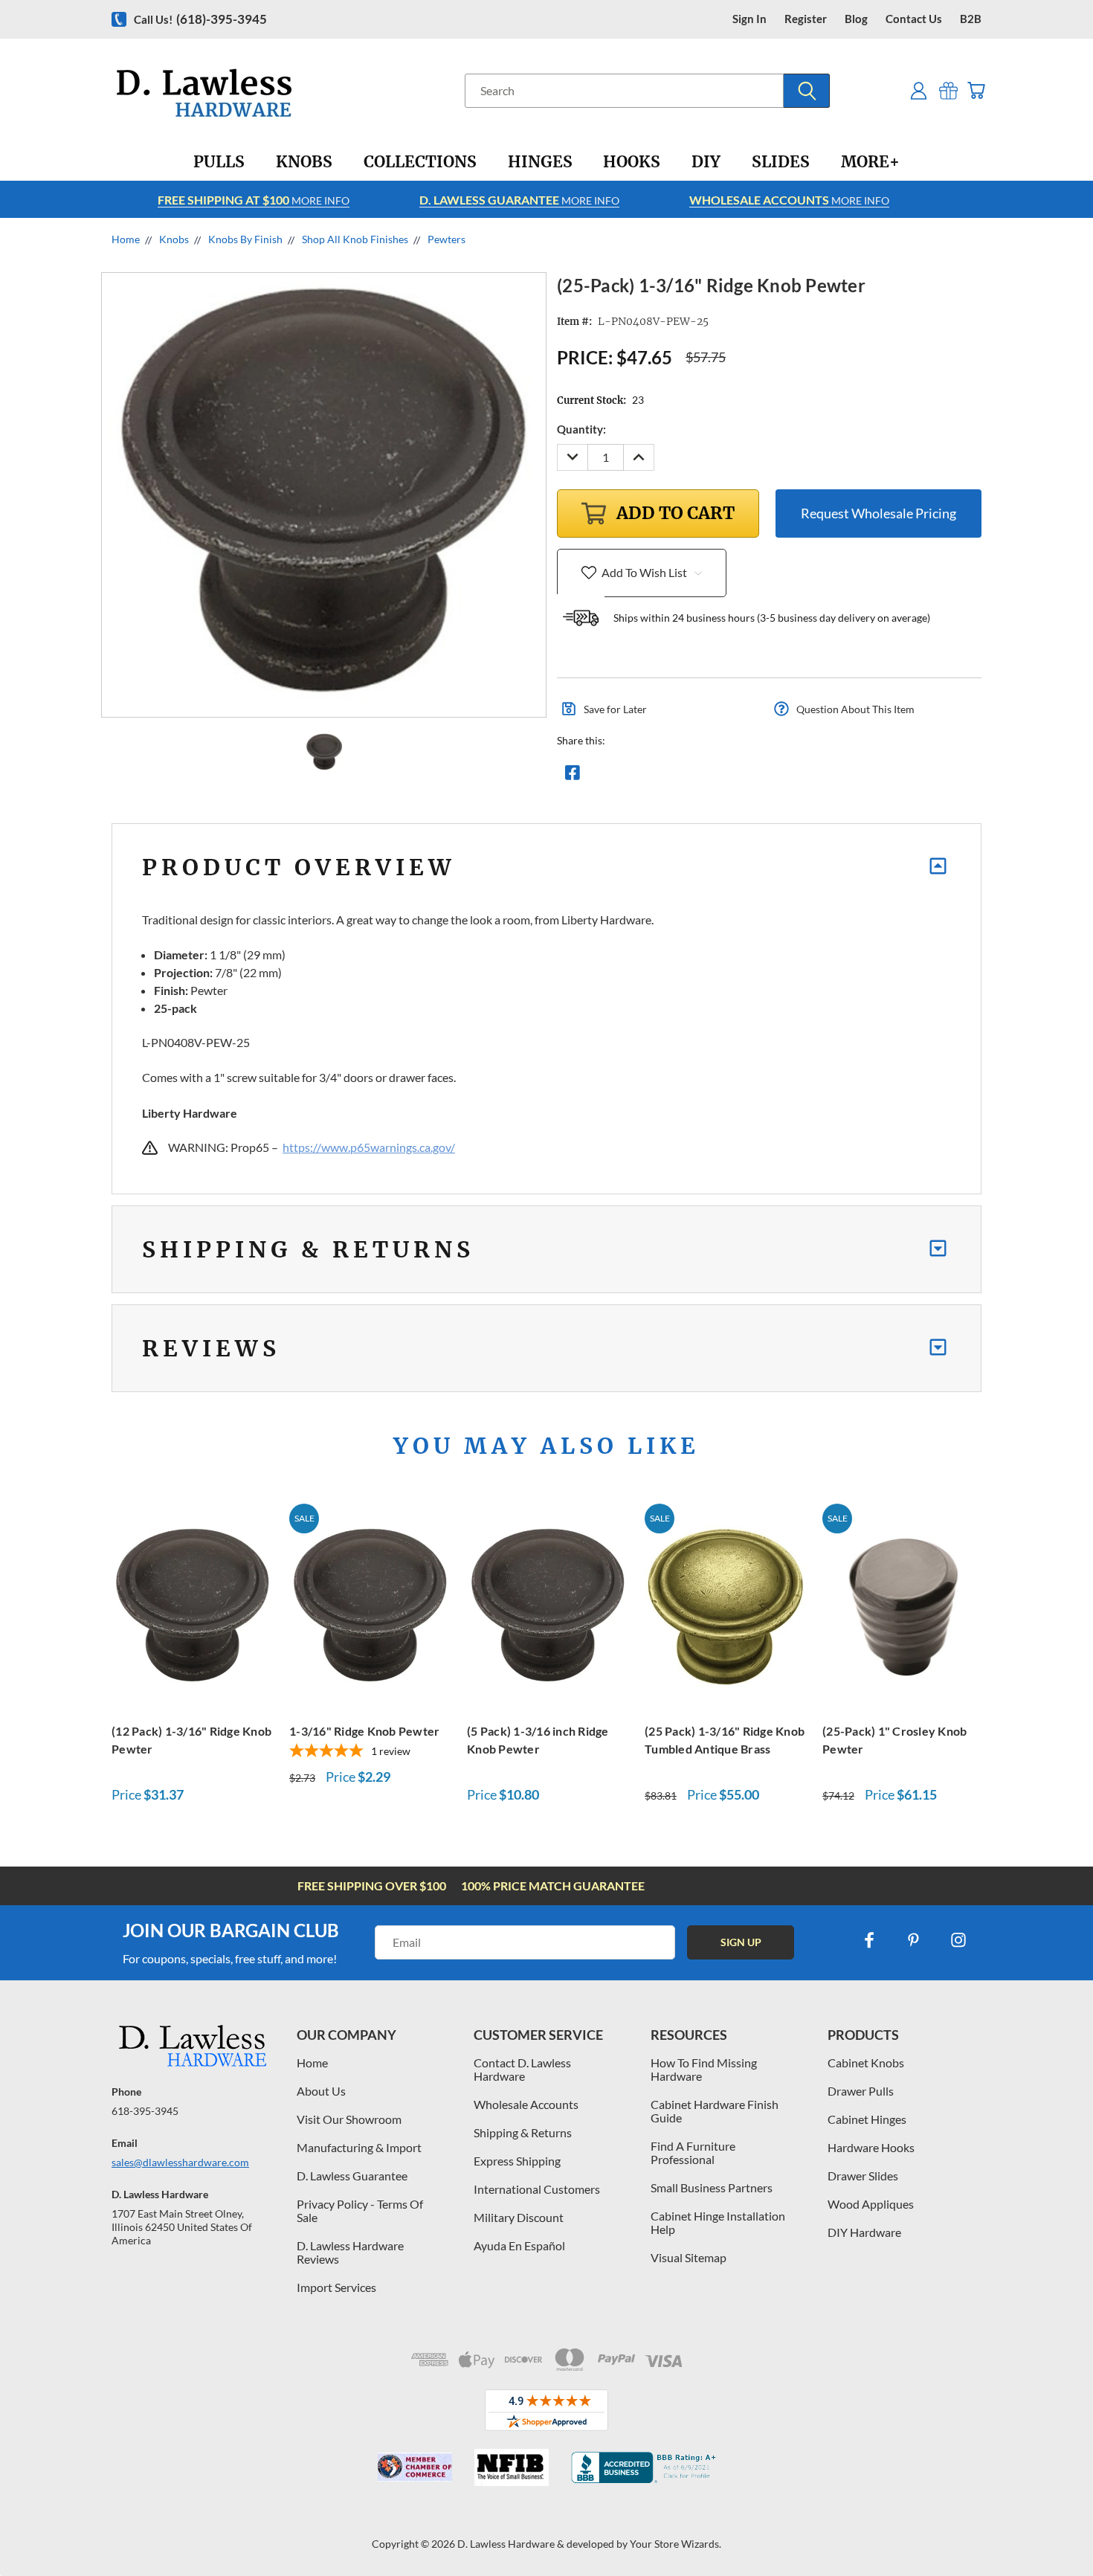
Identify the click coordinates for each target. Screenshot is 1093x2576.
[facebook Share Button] (573, 776)
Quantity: (581, 429)
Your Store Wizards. (676, 2544)
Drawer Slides (863, 2176)
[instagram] (958, 1940)
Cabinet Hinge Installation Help (718, 2222)
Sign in (749, 19)
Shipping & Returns (523, 2132)
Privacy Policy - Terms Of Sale (360, 2210)
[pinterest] (914, 1940)
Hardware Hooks (871, 2147)
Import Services (336, 2287)
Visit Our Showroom (349, 2119)
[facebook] (869, 1940)
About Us (321, 2091)
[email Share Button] (626, 776)
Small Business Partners (712, 2187)
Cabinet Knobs (866, 2063)
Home (312, 2063)
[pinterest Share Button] (733, 776)
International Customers (537, 2189)
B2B (971, 19)
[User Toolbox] (919, 90)
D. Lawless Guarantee (352, 2176)
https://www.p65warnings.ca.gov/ (369, 1147)
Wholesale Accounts (526, 2104)
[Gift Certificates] (948, 90)
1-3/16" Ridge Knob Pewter (364, 1731)
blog (856, 19)
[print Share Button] (680, 776)
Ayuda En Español (519, 2245)
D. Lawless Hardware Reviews (350, 2252)
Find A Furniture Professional (693, 2152)
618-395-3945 (145, 2111)
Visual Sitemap (689, 2257)
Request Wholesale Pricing (878, 513)
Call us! (200, 19)
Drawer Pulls (861, 2091)
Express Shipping (517, 2161)
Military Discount (519, 2217)
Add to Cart (193, 1604)
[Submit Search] (807, 91)
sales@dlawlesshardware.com (180, 2162)
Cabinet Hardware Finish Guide (715, 2111)
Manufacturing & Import (359, 2147)
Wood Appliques (871, 2204)
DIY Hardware (864, 2232)
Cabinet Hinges (867, 2119)
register (806, 19)
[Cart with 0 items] (976, 90)
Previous (1054, 2530)
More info (254, 200)
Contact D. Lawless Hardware (522, 2069)
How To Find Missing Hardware (704, 2069)
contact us (914, 19)
